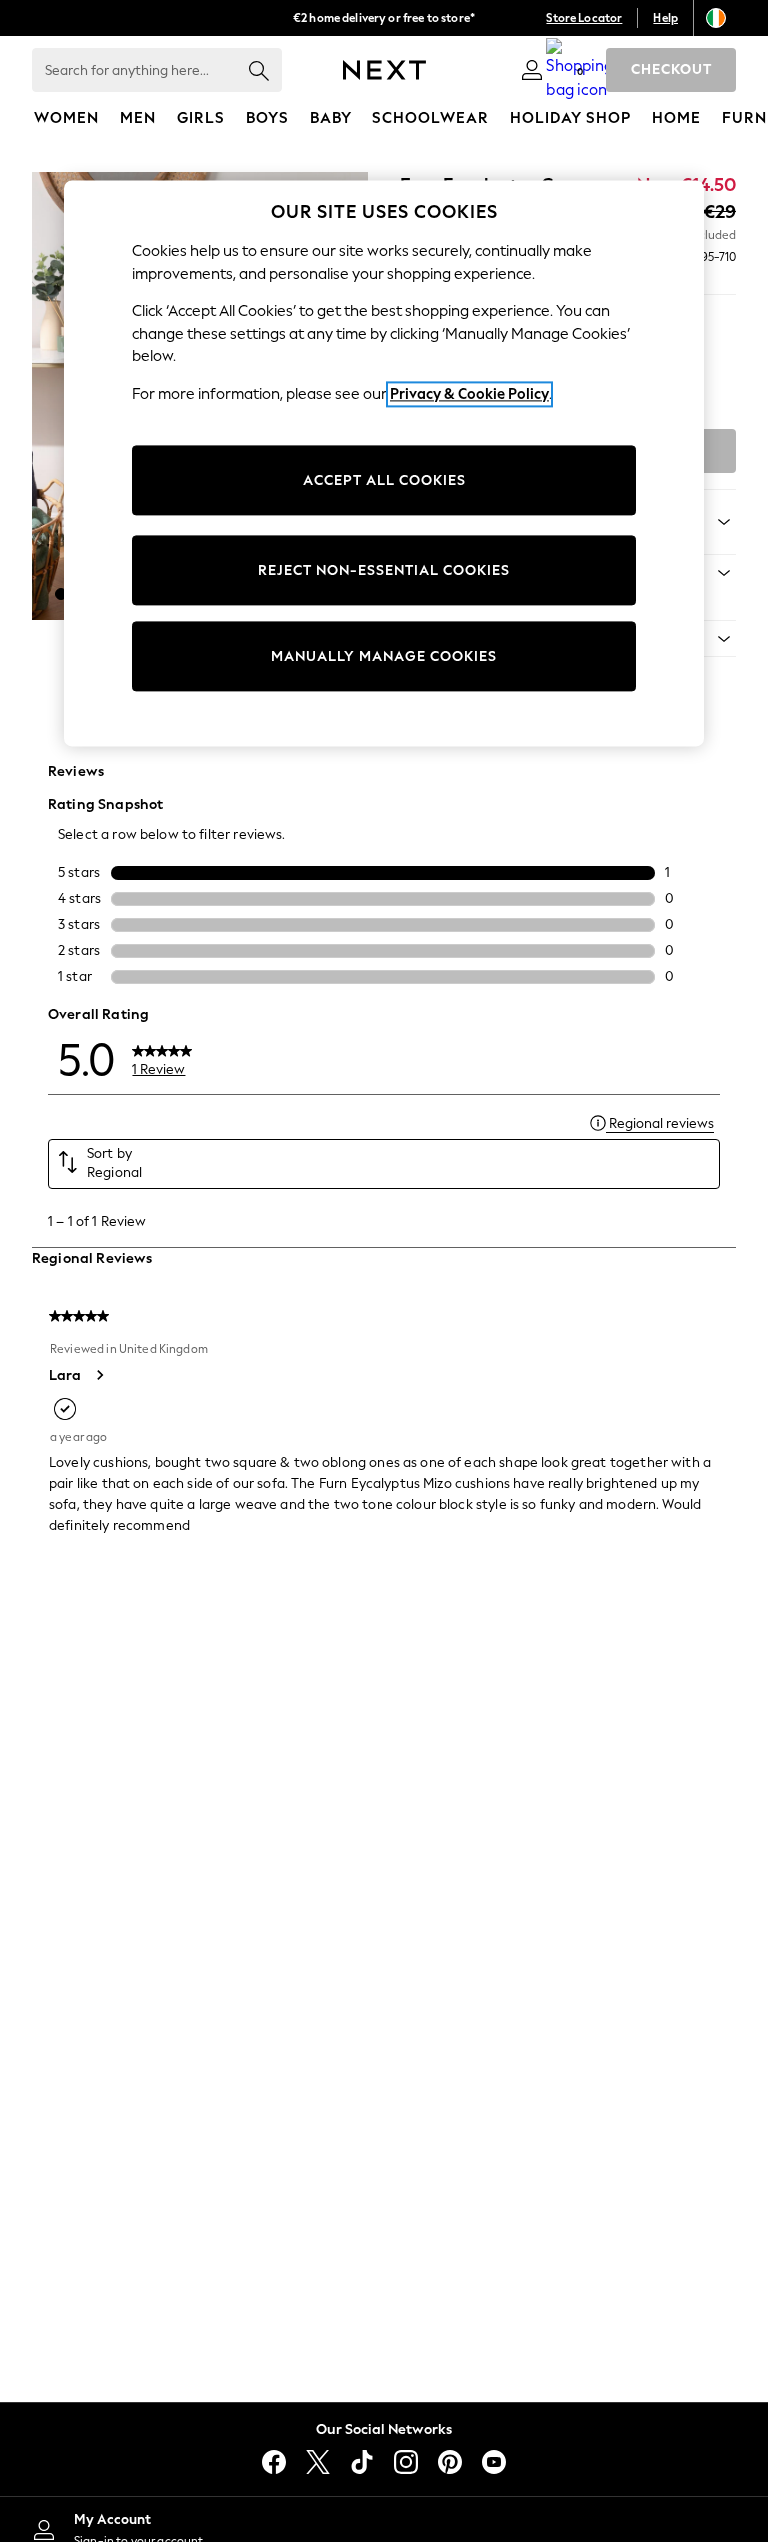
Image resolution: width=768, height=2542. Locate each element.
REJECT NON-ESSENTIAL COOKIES (384, 570)
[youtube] (494, 2462)
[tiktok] (362, 2462)
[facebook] (274, 2462)
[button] (61, 594)
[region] (384, 464)
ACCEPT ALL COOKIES (384, 480)
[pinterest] (450, 2462)
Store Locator (584, 18)
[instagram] (406, 2462)
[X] (318, 2462)
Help (665, 18)
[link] (532, 70)
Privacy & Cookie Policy (469, 394)
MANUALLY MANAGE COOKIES (384, 656)
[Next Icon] (384, 70)
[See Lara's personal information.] (99, 1375)
